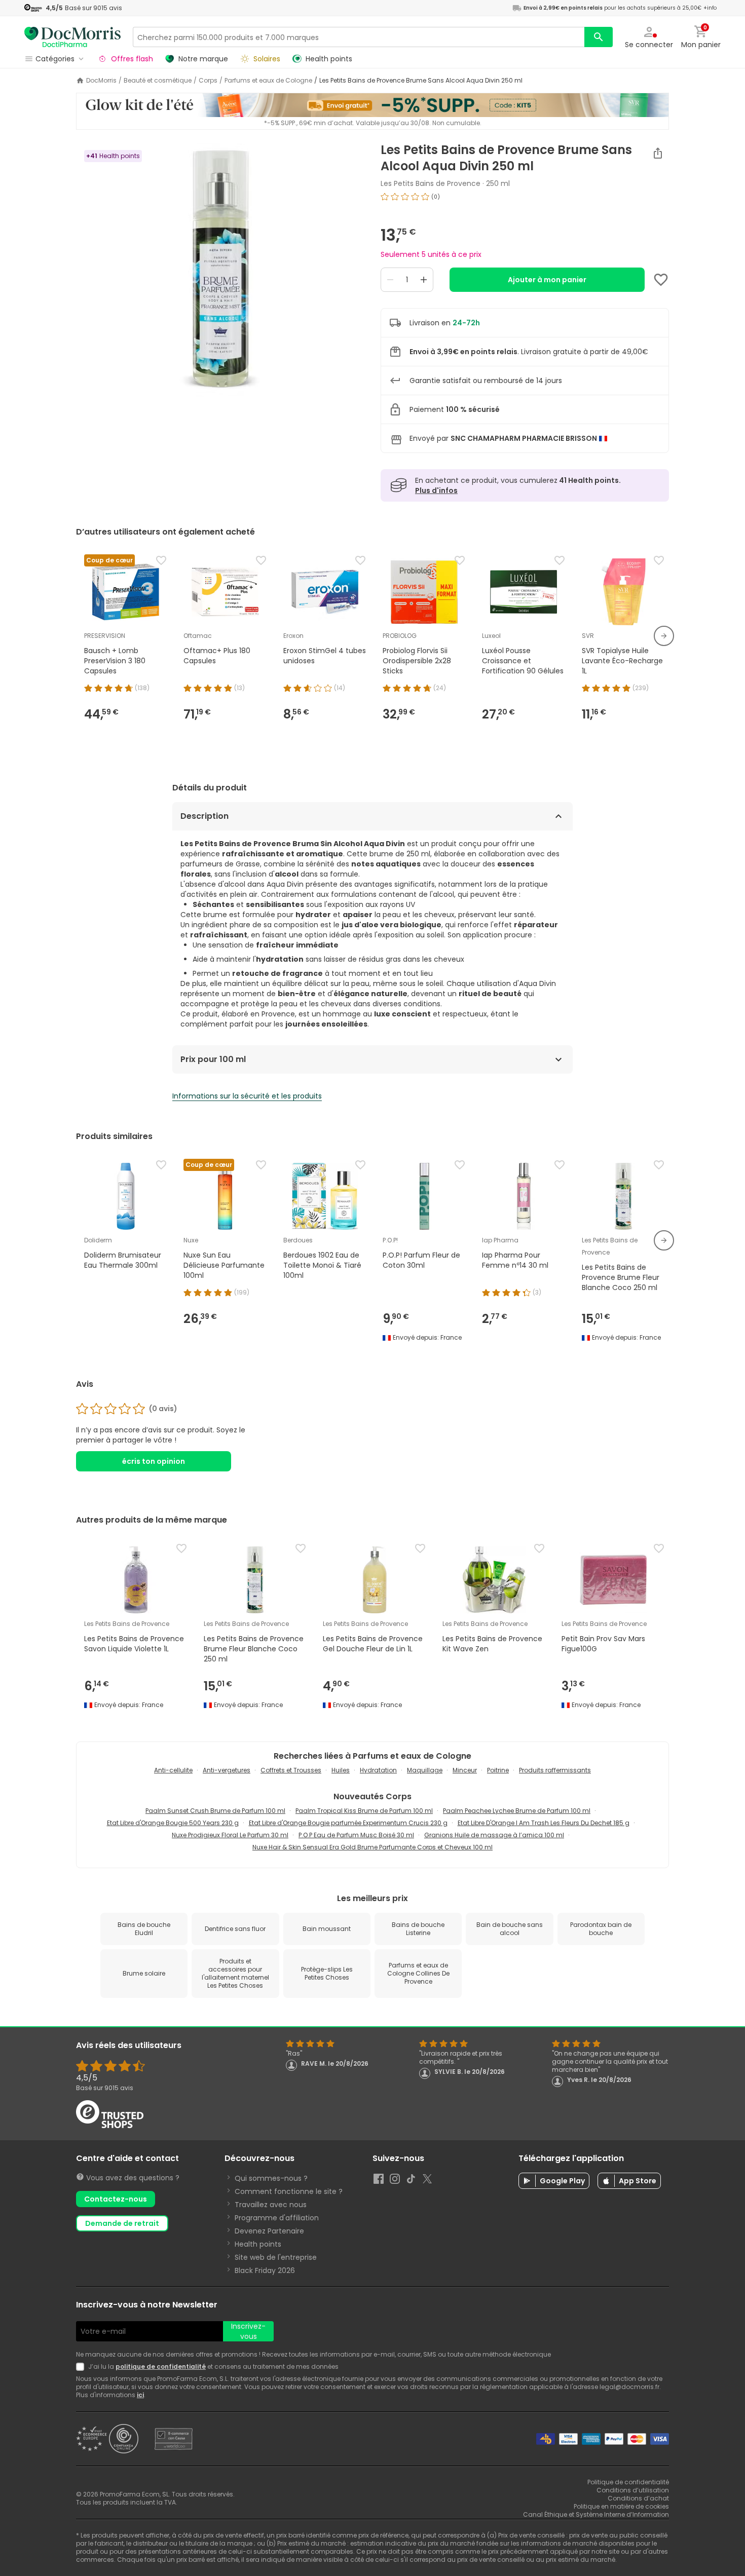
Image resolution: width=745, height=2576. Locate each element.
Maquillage (425, 1770)
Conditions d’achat (638, 2498)
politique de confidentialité (161, 2366)
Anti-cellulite (173, 1770)
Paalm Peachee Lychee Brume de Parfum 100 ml (517, 1811)
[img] (220, 270)
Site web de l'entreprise (276, 2257)
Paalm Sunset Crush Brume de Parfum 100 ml (215, 1811)
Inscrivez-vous (248, 2331)
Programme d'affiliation (277, 2218)
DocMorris (101, 81)
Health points (258, 2244)
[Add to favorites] (661, 280)
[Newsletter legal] (82, 2367)
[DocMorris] (72, 37)
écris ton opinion (154, 1461)
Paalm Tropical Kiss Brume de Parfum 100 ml (364, 1811)
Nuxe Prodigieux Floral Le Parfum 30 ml (230, 1835)
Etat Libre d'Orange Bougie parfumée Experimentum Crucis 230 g (348, 1823)
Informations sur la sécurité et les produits (247, 1096)
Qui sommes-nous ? (271, 2178)
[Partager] (658, 153)
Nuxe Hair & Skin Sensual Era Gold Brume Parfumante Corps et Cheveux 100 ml (372, 1847)
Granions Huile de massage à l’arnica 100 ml (494, 1835)
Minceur (465, 1770)
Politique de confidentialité (628, 2482)
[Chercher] (599, 37)
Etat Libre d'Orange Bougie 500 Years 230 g (173, 1823)
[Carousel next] (664, 636)
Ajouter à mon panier (547, 280)
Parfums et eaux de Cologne (268, 81)
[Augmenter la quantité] (424, 280)
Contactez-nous (116, 2199)
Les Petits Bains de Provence (431, 183)
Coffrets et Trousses (291, 1770)
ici (140, 2395)
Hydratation (378, 1770)
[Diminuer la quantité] (390, 280)
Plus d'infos (436, 490)
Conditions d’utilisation (633, 2490)
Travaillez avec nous (271, 2205)
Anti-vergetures (227, 1770)
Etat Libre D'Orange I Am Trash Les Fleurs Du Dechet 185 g (544, 1823)
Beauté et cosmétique (158, 81)
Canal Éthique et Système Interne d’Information (596, 2514)
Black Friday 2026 (265, 2270)
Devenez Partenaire (269, 2231)
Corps (208, 81)
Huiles (341, 1770)
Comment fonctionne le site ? (289, 2191)
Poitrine (498, 1770)
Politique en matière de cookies (621, 2506)
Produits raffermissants (555, 1770)
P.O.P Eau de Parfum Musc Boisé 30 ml (356, 1835)
